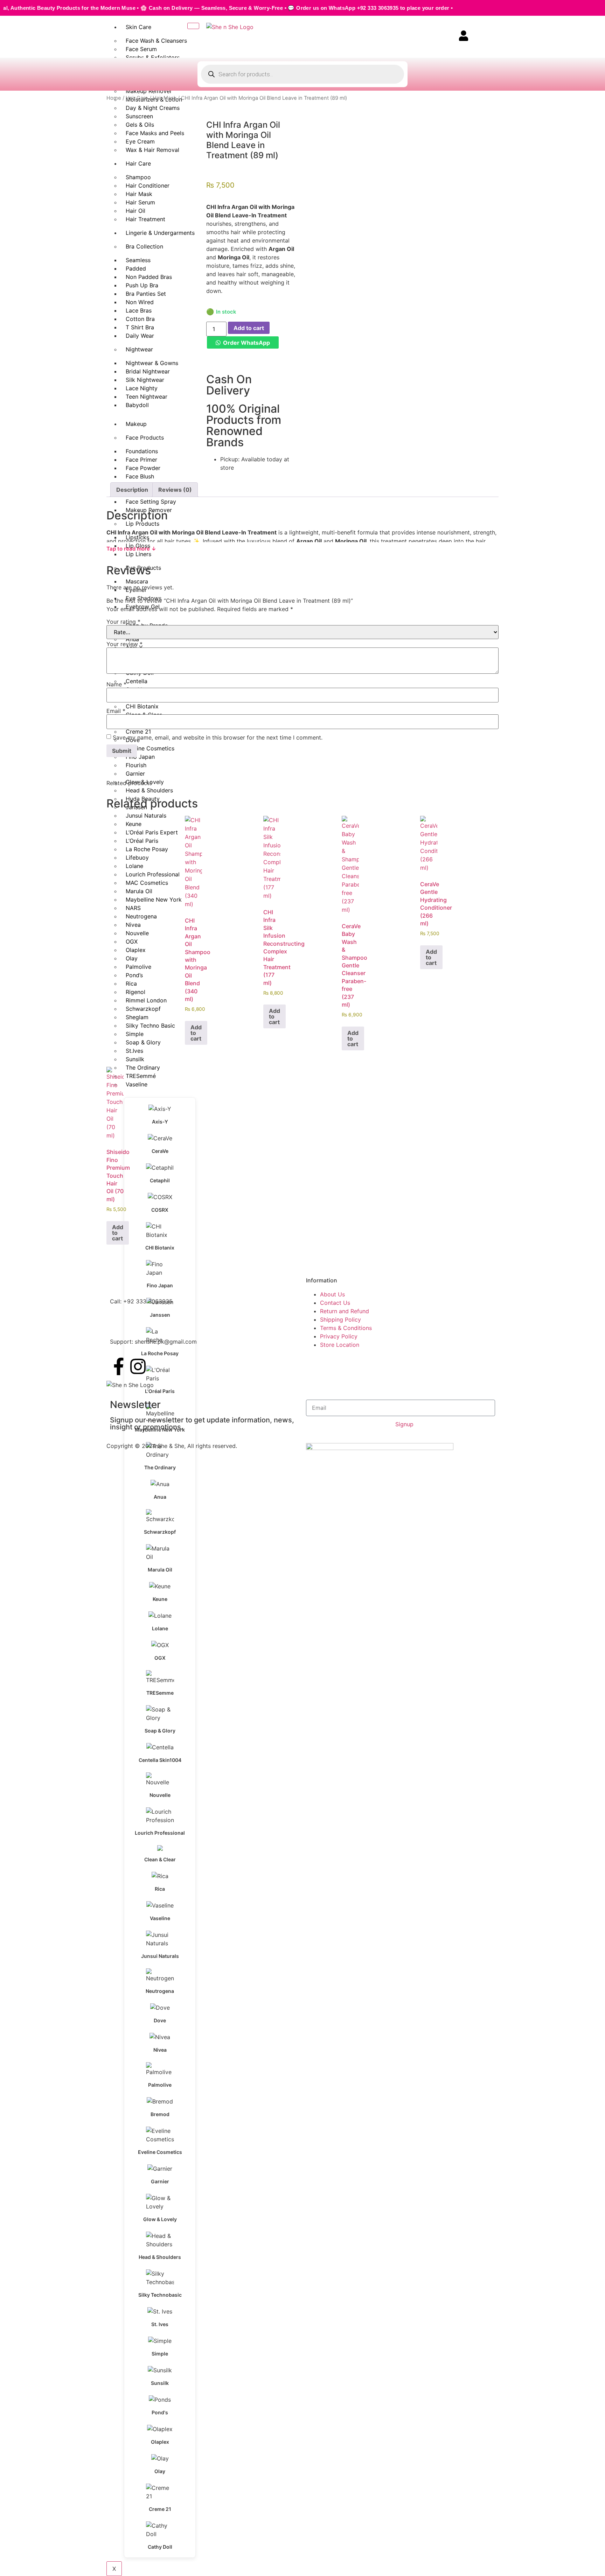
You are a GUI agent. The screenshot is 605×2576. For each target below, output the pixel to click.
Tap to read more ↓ (131, 549)
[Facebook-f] (119, 1366)
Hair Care (137, 98)
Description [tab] (132, 490)
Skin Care (138, 27)
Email (116, 711)
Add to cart (249, 328)
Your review (124, 644)
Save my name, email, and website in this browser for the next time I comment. (218, 737)
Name (116, 684)
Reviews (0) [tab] (175, 490)
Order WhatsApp (246, 343)
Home (114, 98)
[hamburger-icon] (193, 26)
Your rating (123, 622)
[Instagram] (138, 1366)
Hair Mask (165, 98)
